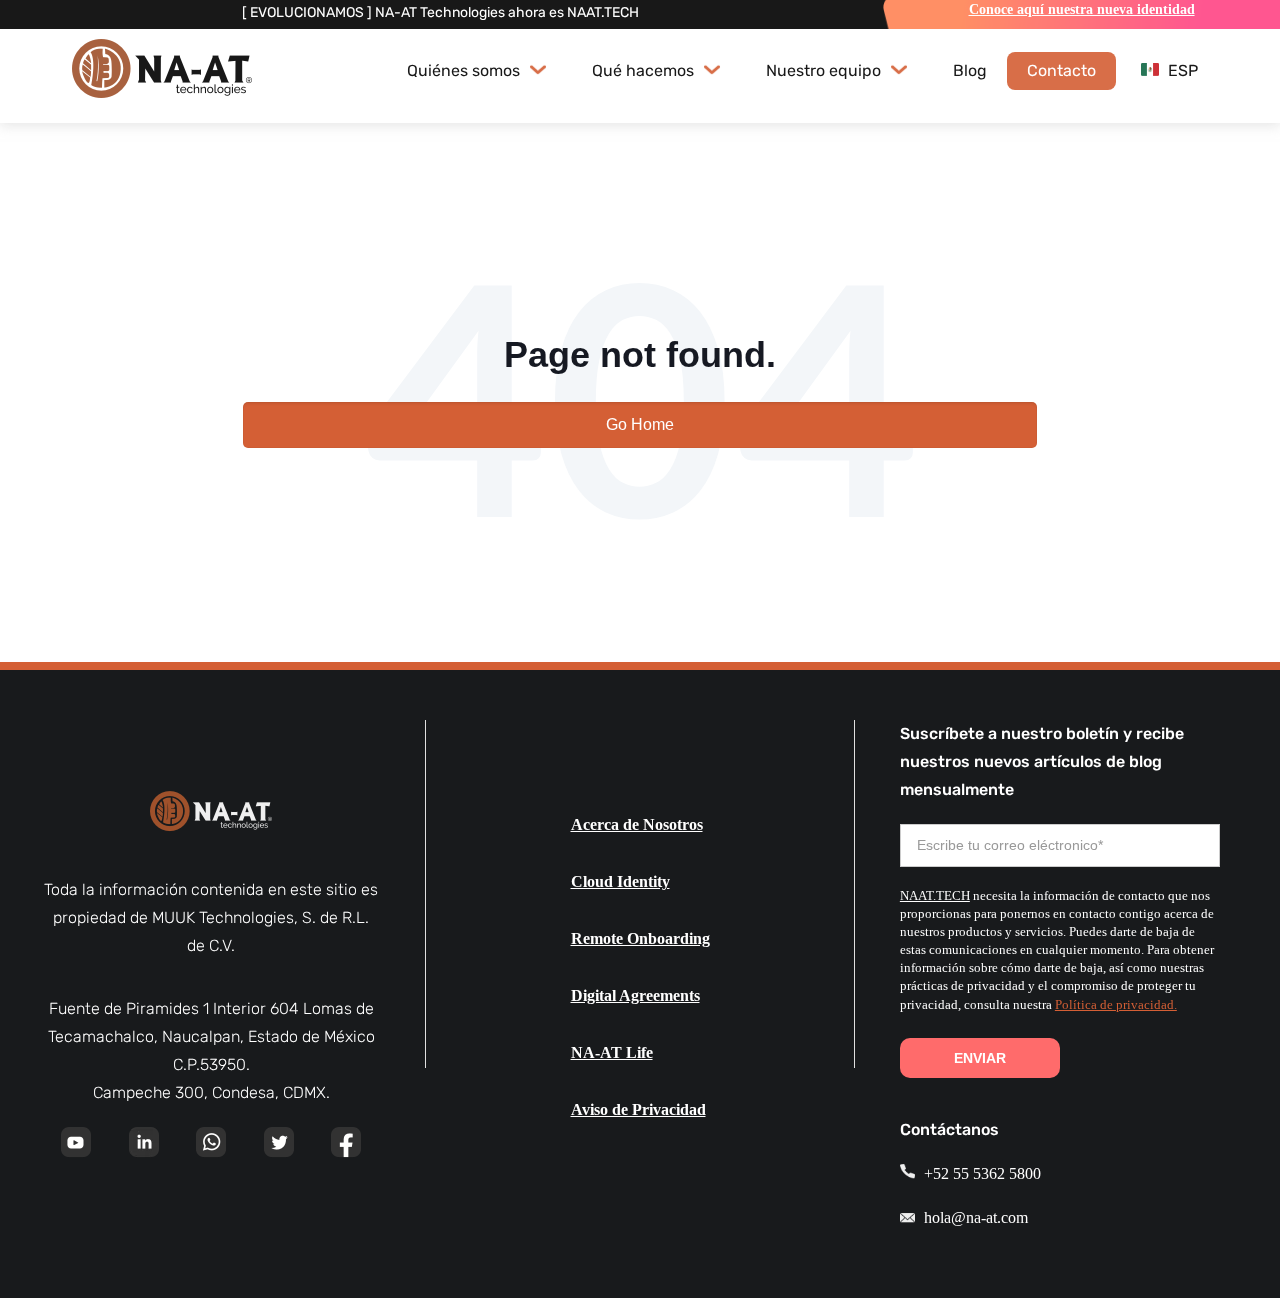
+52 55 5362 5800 (980, 1173)
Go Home (640, 424)
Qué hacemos (645, 70)
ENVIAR (980, 1058)
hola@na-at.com (974, 1217)
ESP (1181, 70)
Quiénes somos (465, 70)
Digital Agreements (635, 995)
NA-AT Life (612, 1052)
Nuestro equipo (825, 70)
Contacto (1061, 70)
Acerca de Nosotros (637, 824)
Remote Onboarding (640, 938)
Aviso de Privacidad (638, 1109)
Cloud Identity (620, 881)
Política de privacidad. (1116, 1004)
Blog (970, 70)
